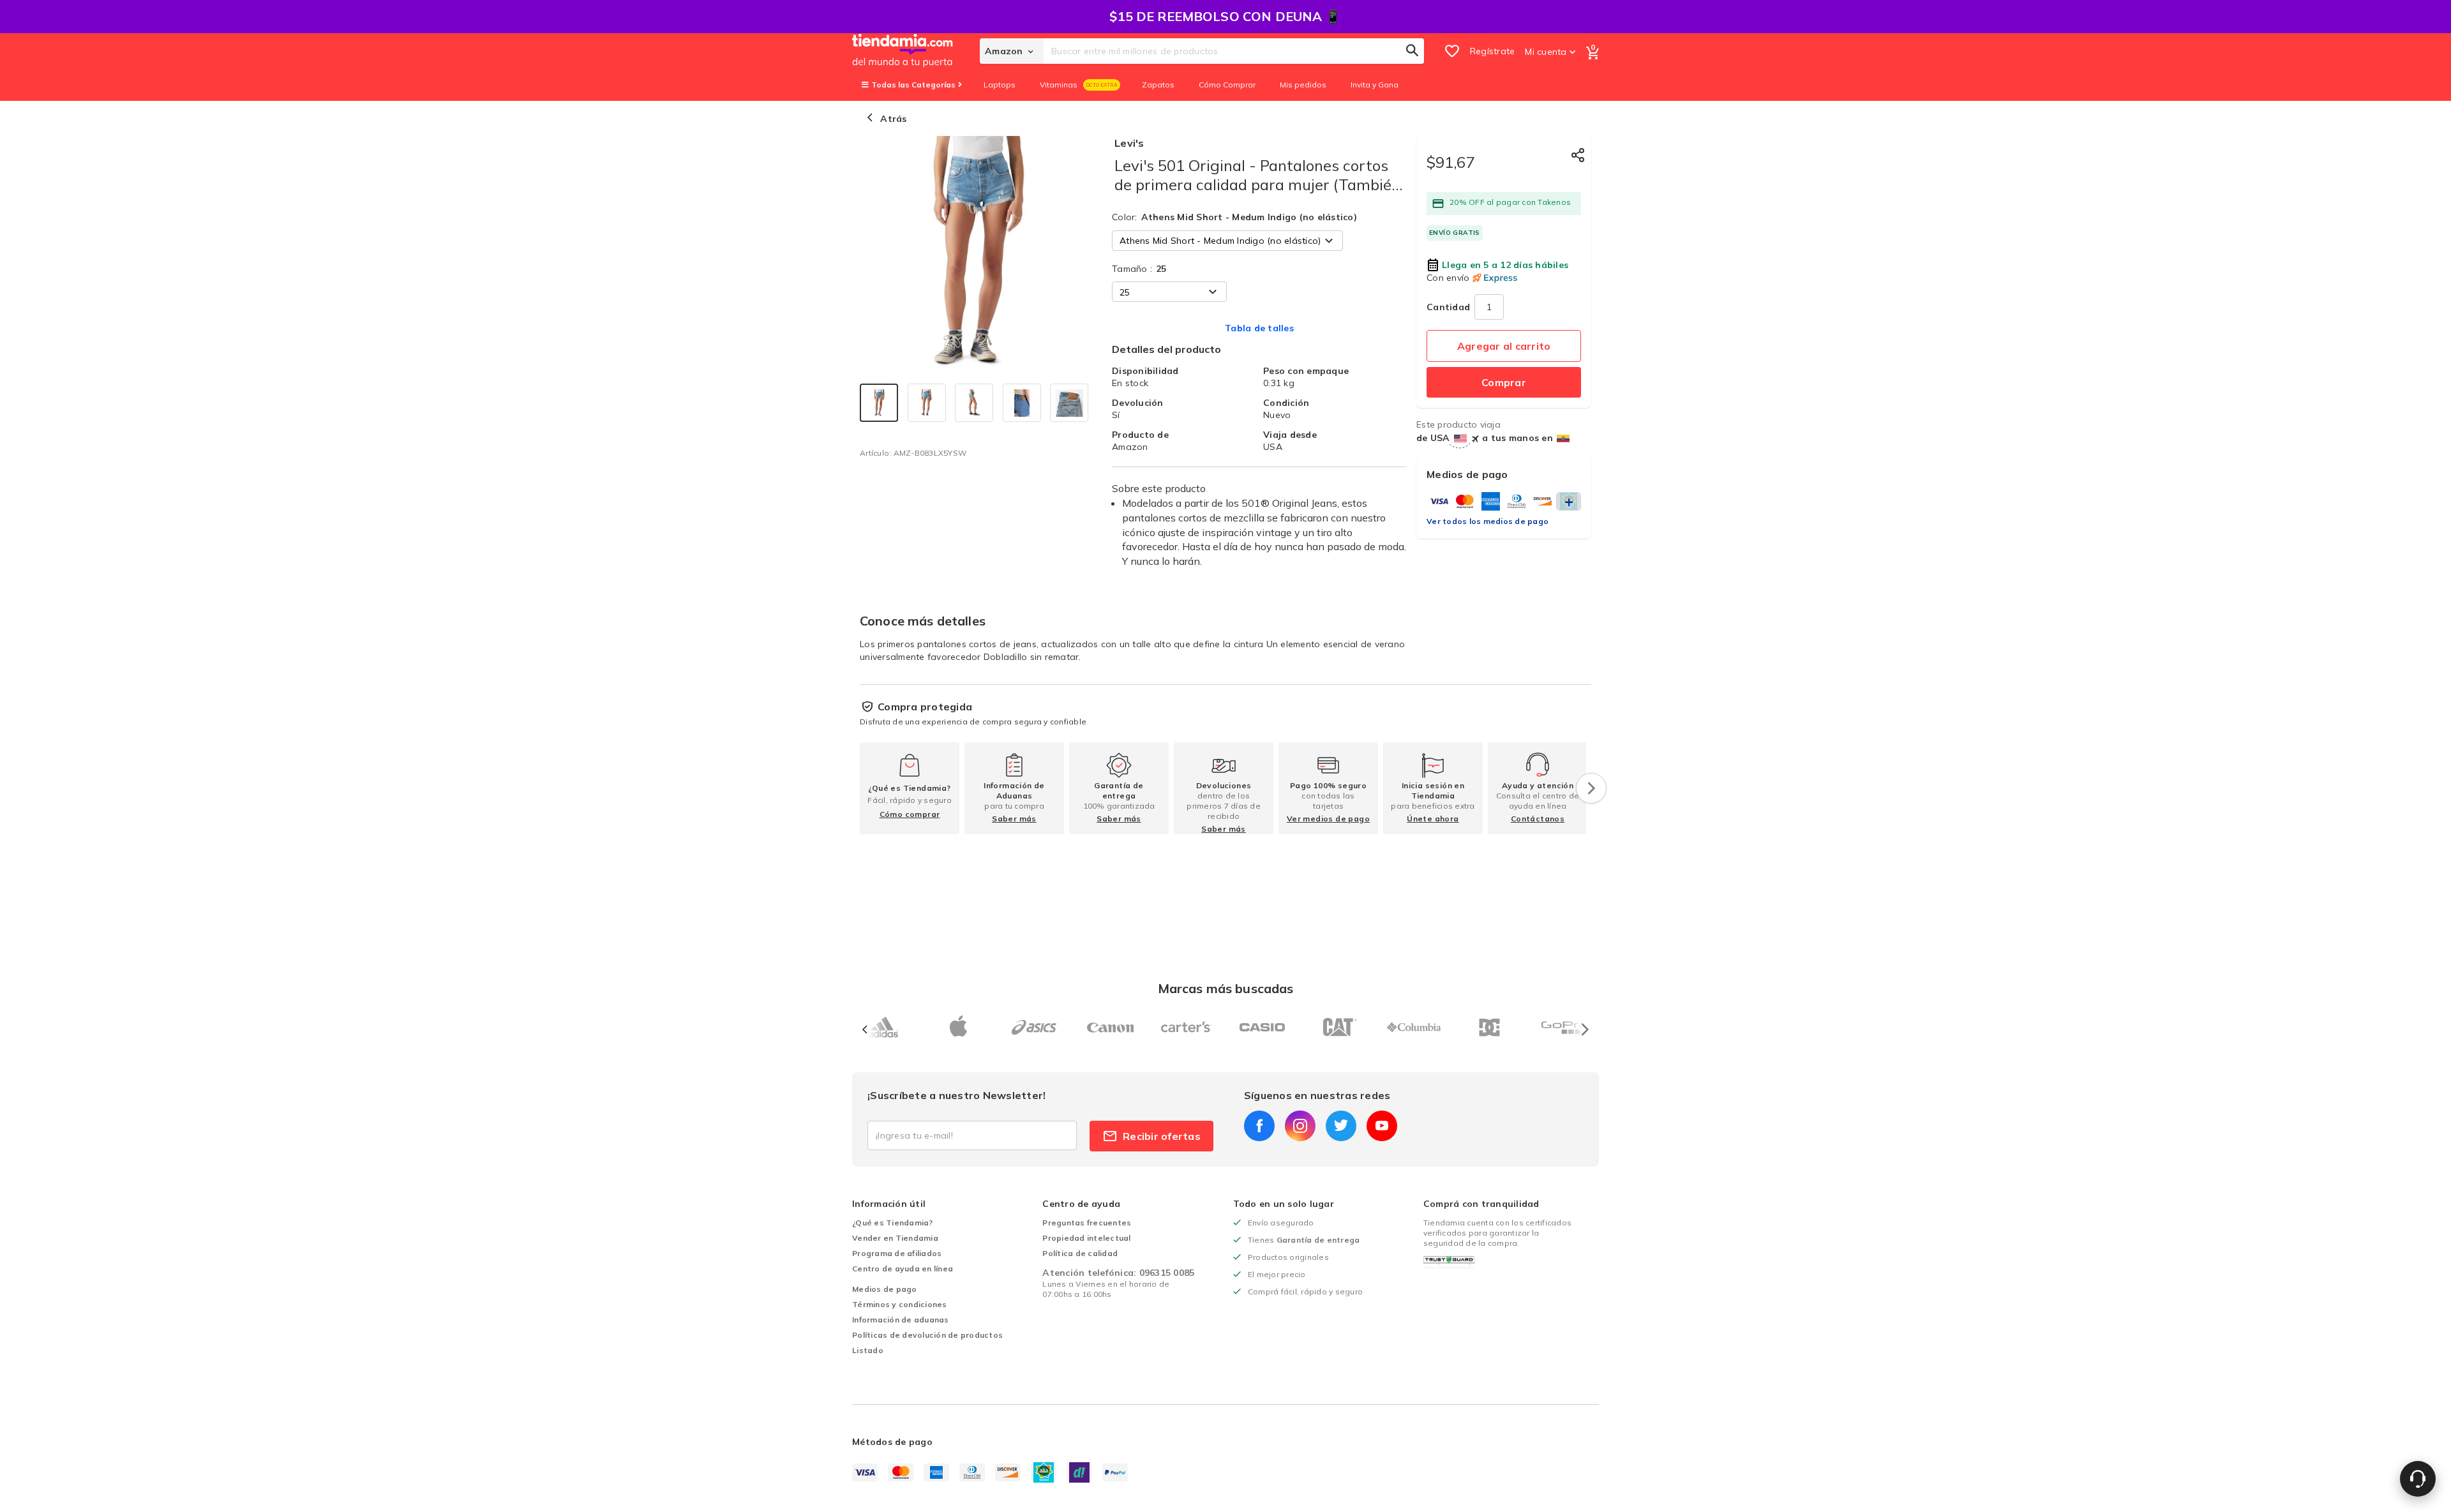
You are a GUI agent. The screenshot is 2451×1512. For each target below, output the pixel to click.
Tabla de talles (1259, 328)
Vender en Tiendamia (895, 1238)
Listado (868, 1350)
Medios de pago (885, 1289)
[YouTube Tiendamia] (1382, 1126)
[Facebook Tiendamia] (1259, 1126)
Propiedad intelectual (1086, 1238)
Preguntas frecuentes (1087, 1223)
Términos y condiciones (900, 1304)
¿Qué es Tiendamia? (893, 1223)
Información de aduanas (901, 1320)
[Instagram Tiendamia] (1300, 1126)
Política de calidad (1080, 1253)
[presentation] (1591, 788)
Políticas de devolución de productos (927, 1335)
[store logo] (916, 51)
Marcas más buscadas (1226, 988)
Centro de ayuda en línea (903, 1269)
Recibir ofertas (1162, 1136)
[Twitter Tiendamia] (1341, 1126)
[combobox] (1234, 51)
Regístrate (1493, 51)
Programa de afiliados (897, 1253)
